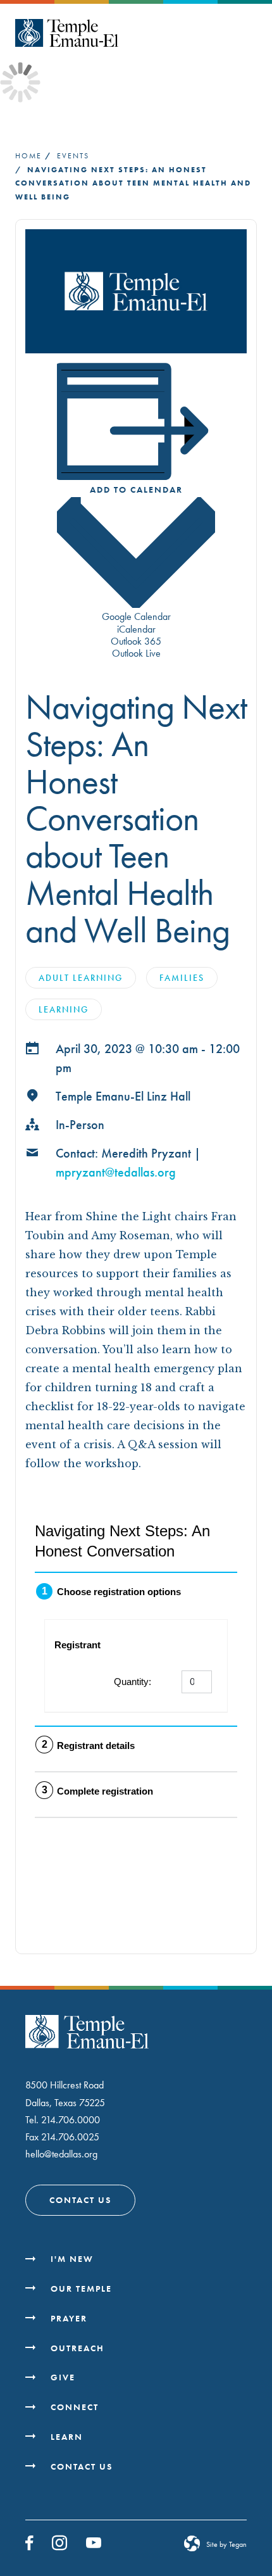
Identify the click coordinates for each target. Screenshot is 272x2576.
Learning (64, 1009)
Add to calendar (136, 489)
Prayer (69, 2318)
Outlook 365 (136, 641)
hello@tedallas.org (61, 2154)
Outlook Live (136, 653)
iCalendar (136, 629)
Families (182, 978)
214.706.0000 (71, 2120)
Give (63, 2377)
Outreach (77, 2348)
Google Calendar (136, 616)
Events (73, 156)
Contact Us (80, 2200)
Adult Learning (81, 978)
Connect (75, 2407)
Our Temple (81, 2289)
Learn (67, 2437)
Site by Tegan (226, 2544)
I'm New (72, 2259)
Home (28, 156)
